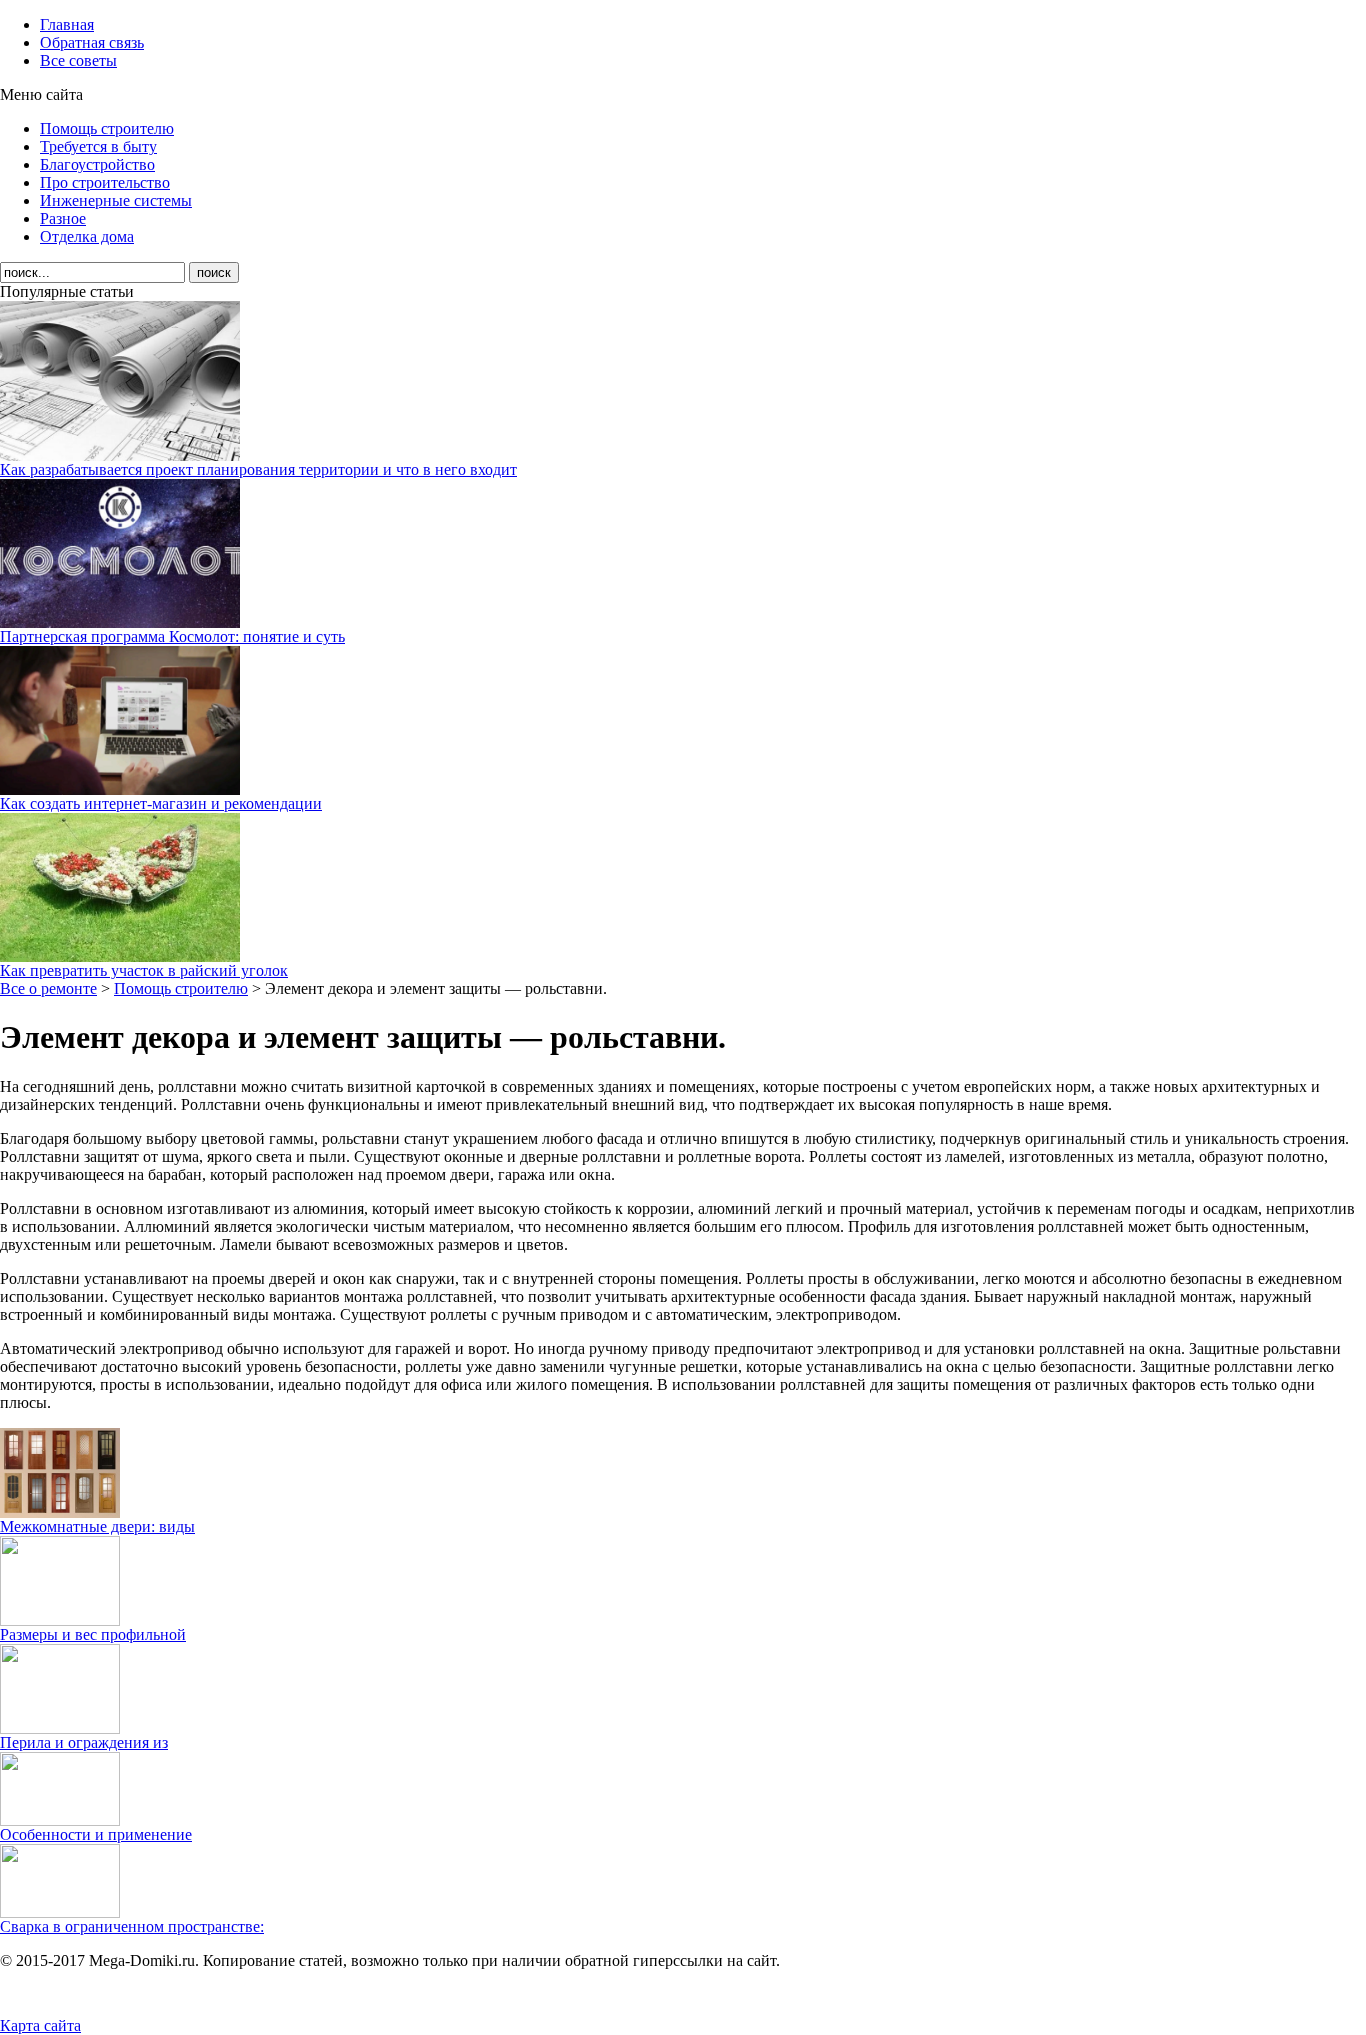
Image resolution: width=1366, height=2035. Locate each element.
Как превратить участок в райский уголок (144, 970)
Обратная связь (92, 42)
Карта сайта (40, 2025)
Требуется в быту (98, 146)
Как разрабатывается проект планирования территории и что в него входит (258, 469)
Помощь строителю (107, 128)
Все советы (78, 60)
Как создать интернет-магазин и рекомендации (161, 803)
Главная (67, 24)
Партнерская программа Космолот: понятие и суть (172, 636)
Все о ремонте (48, 988)
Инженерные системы (116, 200)
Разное (63, 218)
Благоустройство (97, 164)
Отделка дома (87, 236)
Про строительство (105, 182)
